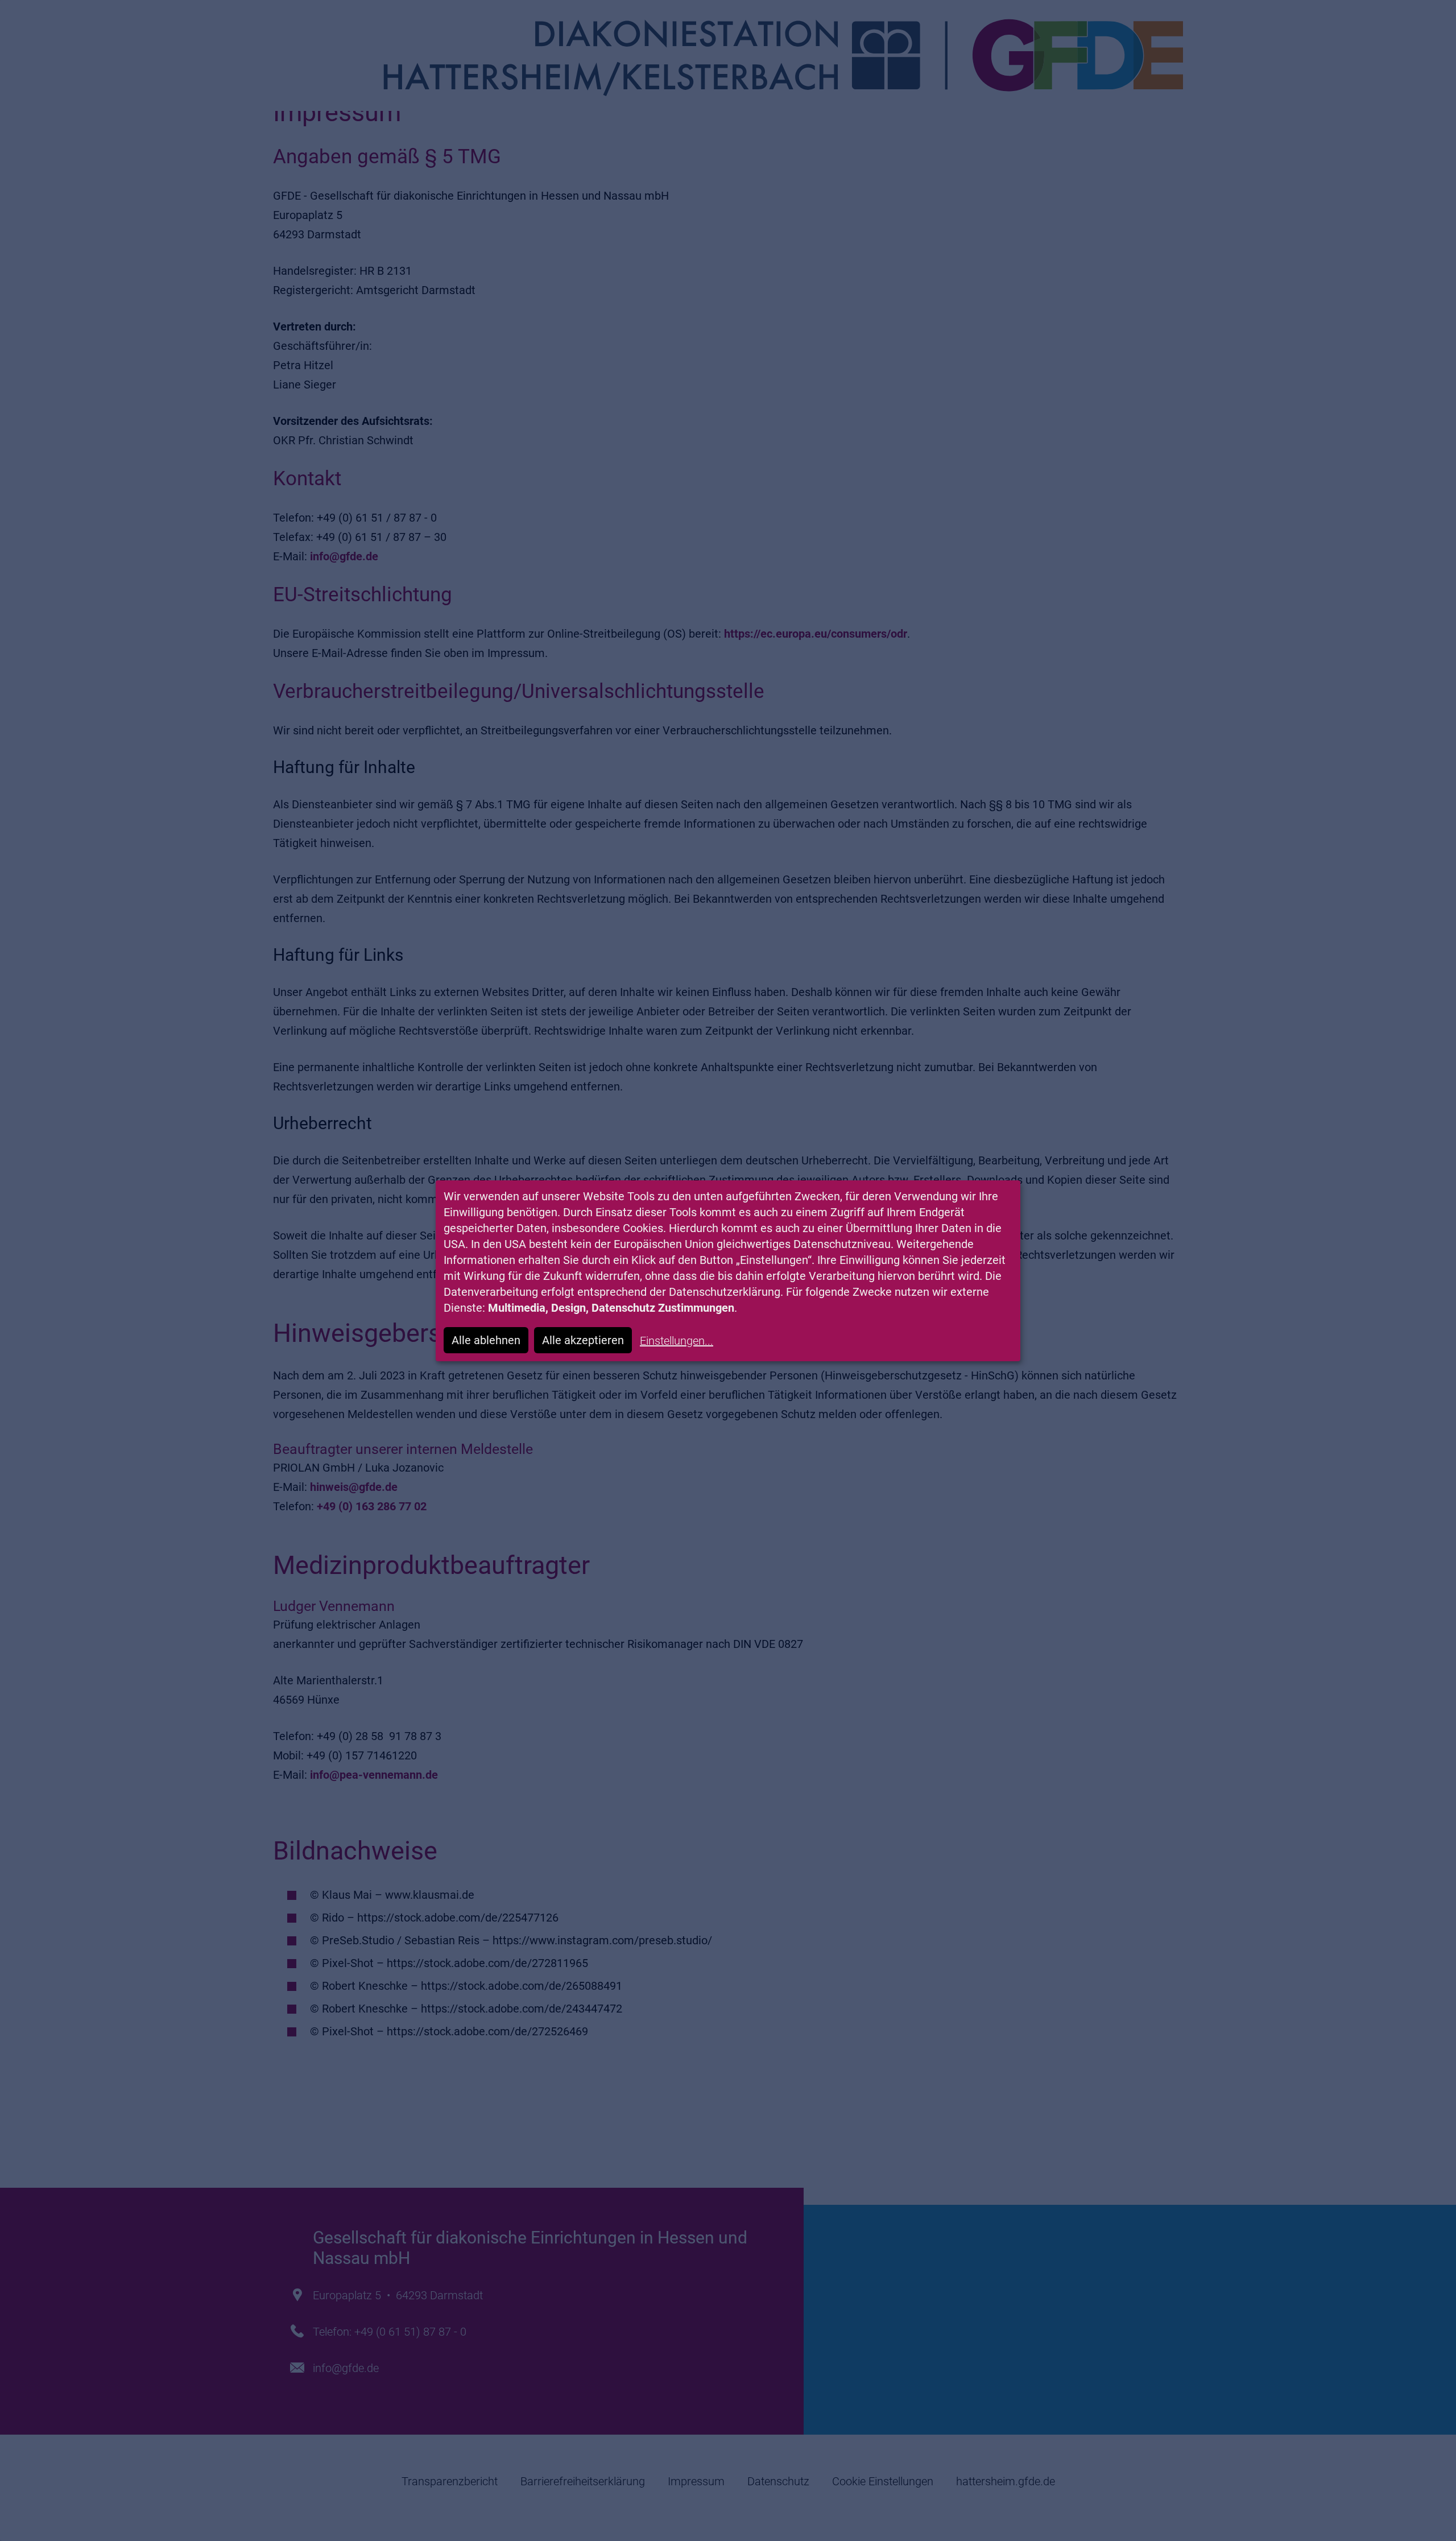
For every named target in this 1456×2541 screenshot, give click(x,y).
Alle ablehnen (486, 1340)
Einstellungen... (677, 1341)
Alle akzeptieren (583, 1340)
